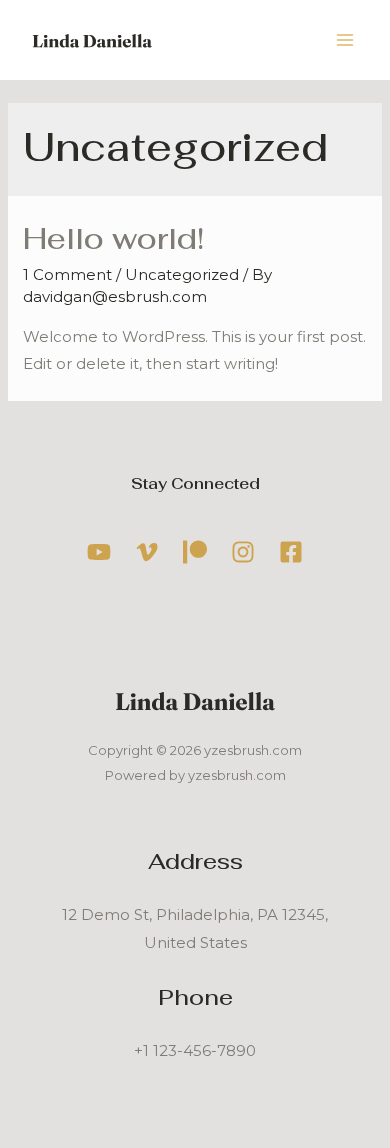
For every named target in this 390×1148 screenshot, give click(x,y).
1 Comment (67, 274)
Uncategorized (182, 274)
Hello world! (113, 238)
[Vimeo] (147, 552)
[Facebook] (291, 552)
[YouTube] (99, 552)
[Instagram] (243, 552)
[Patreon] (195, 552)
